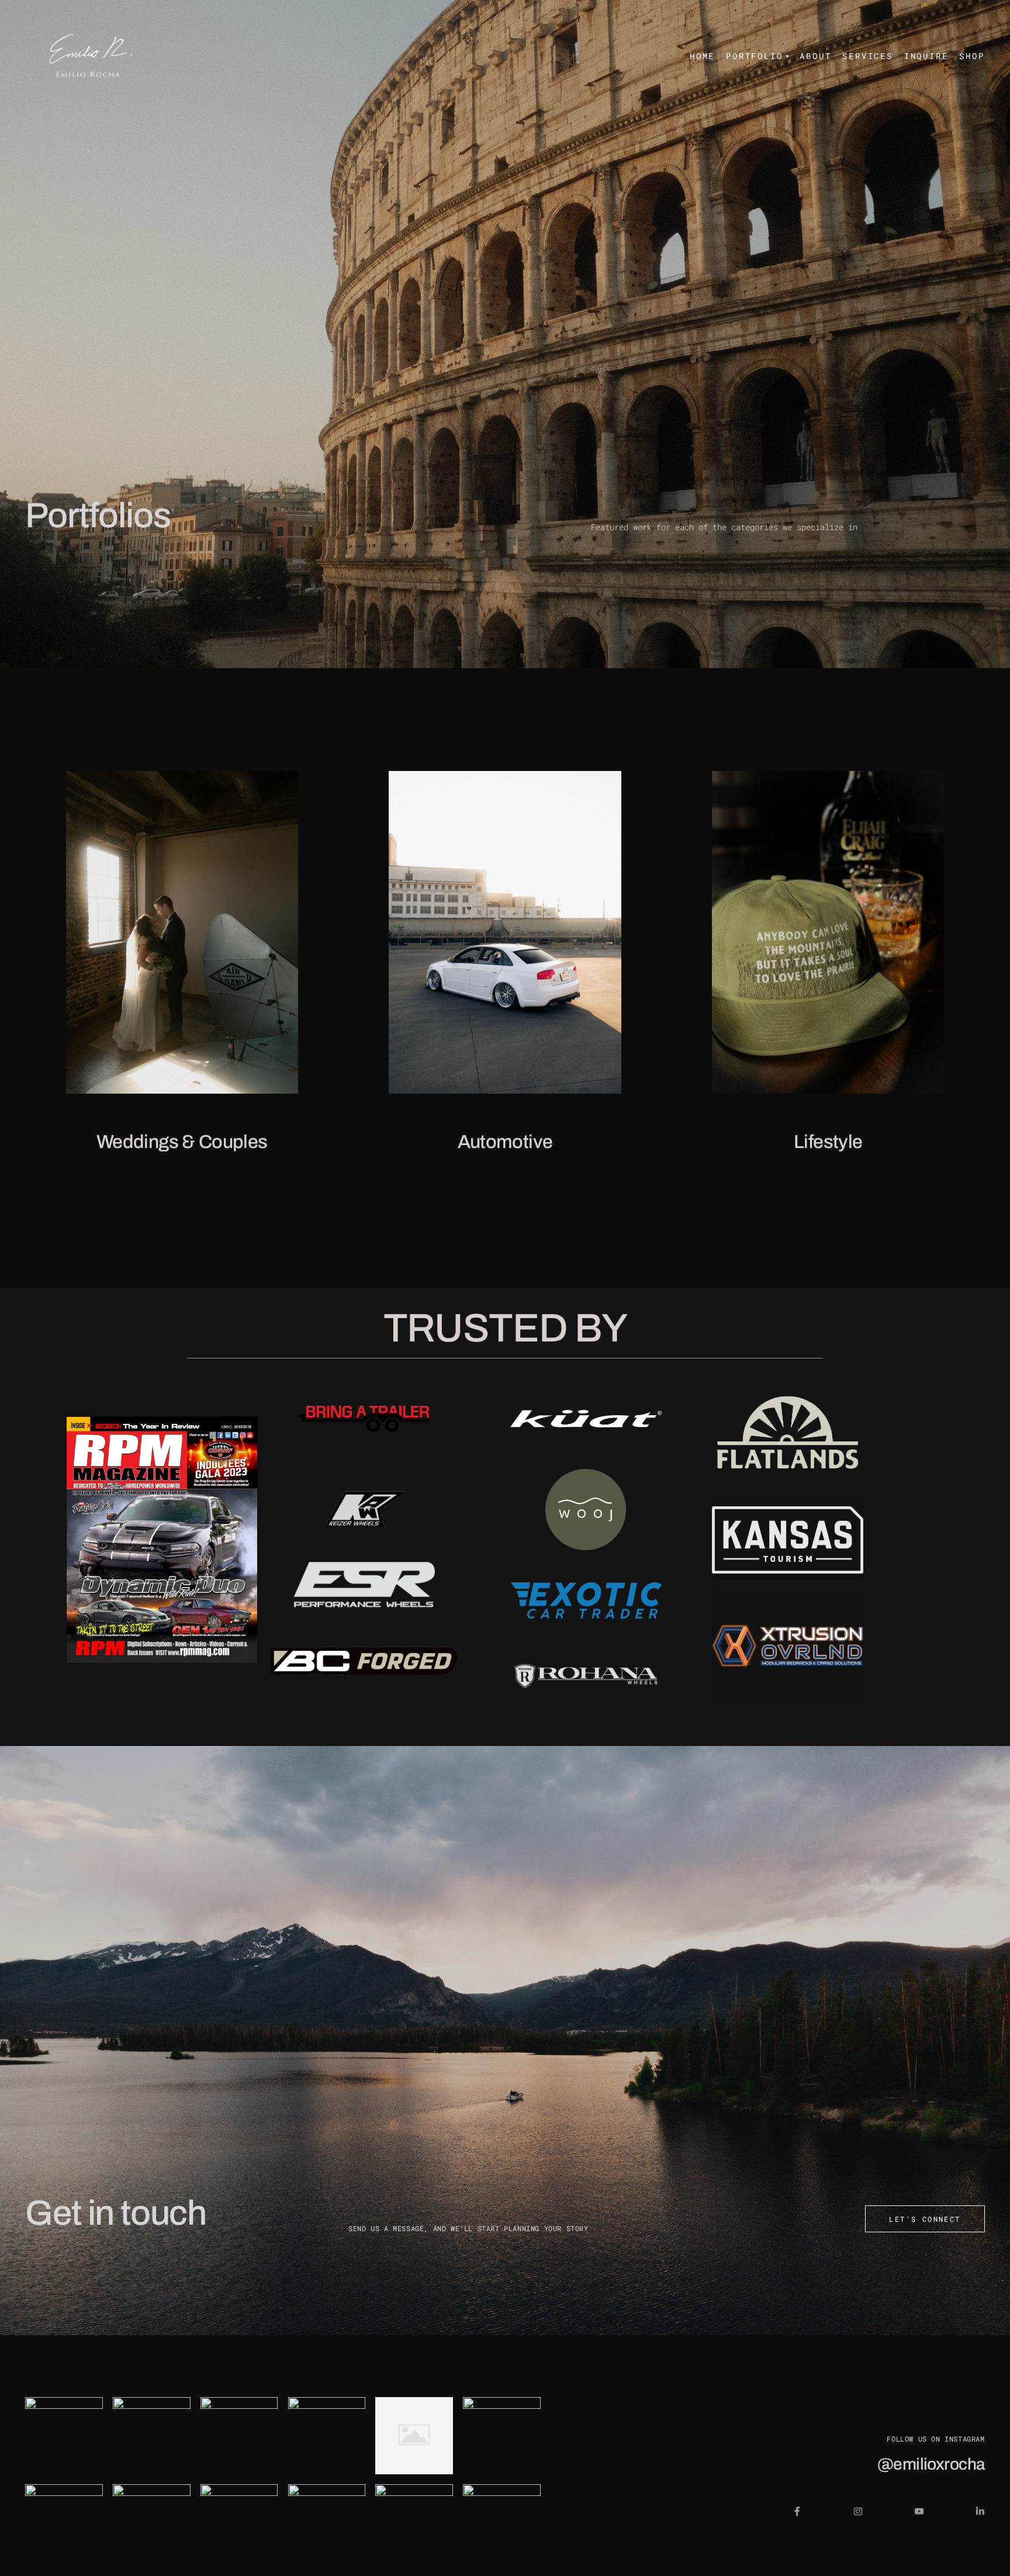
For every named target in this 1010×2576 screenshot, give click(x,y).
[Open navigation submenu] (786, 56)
